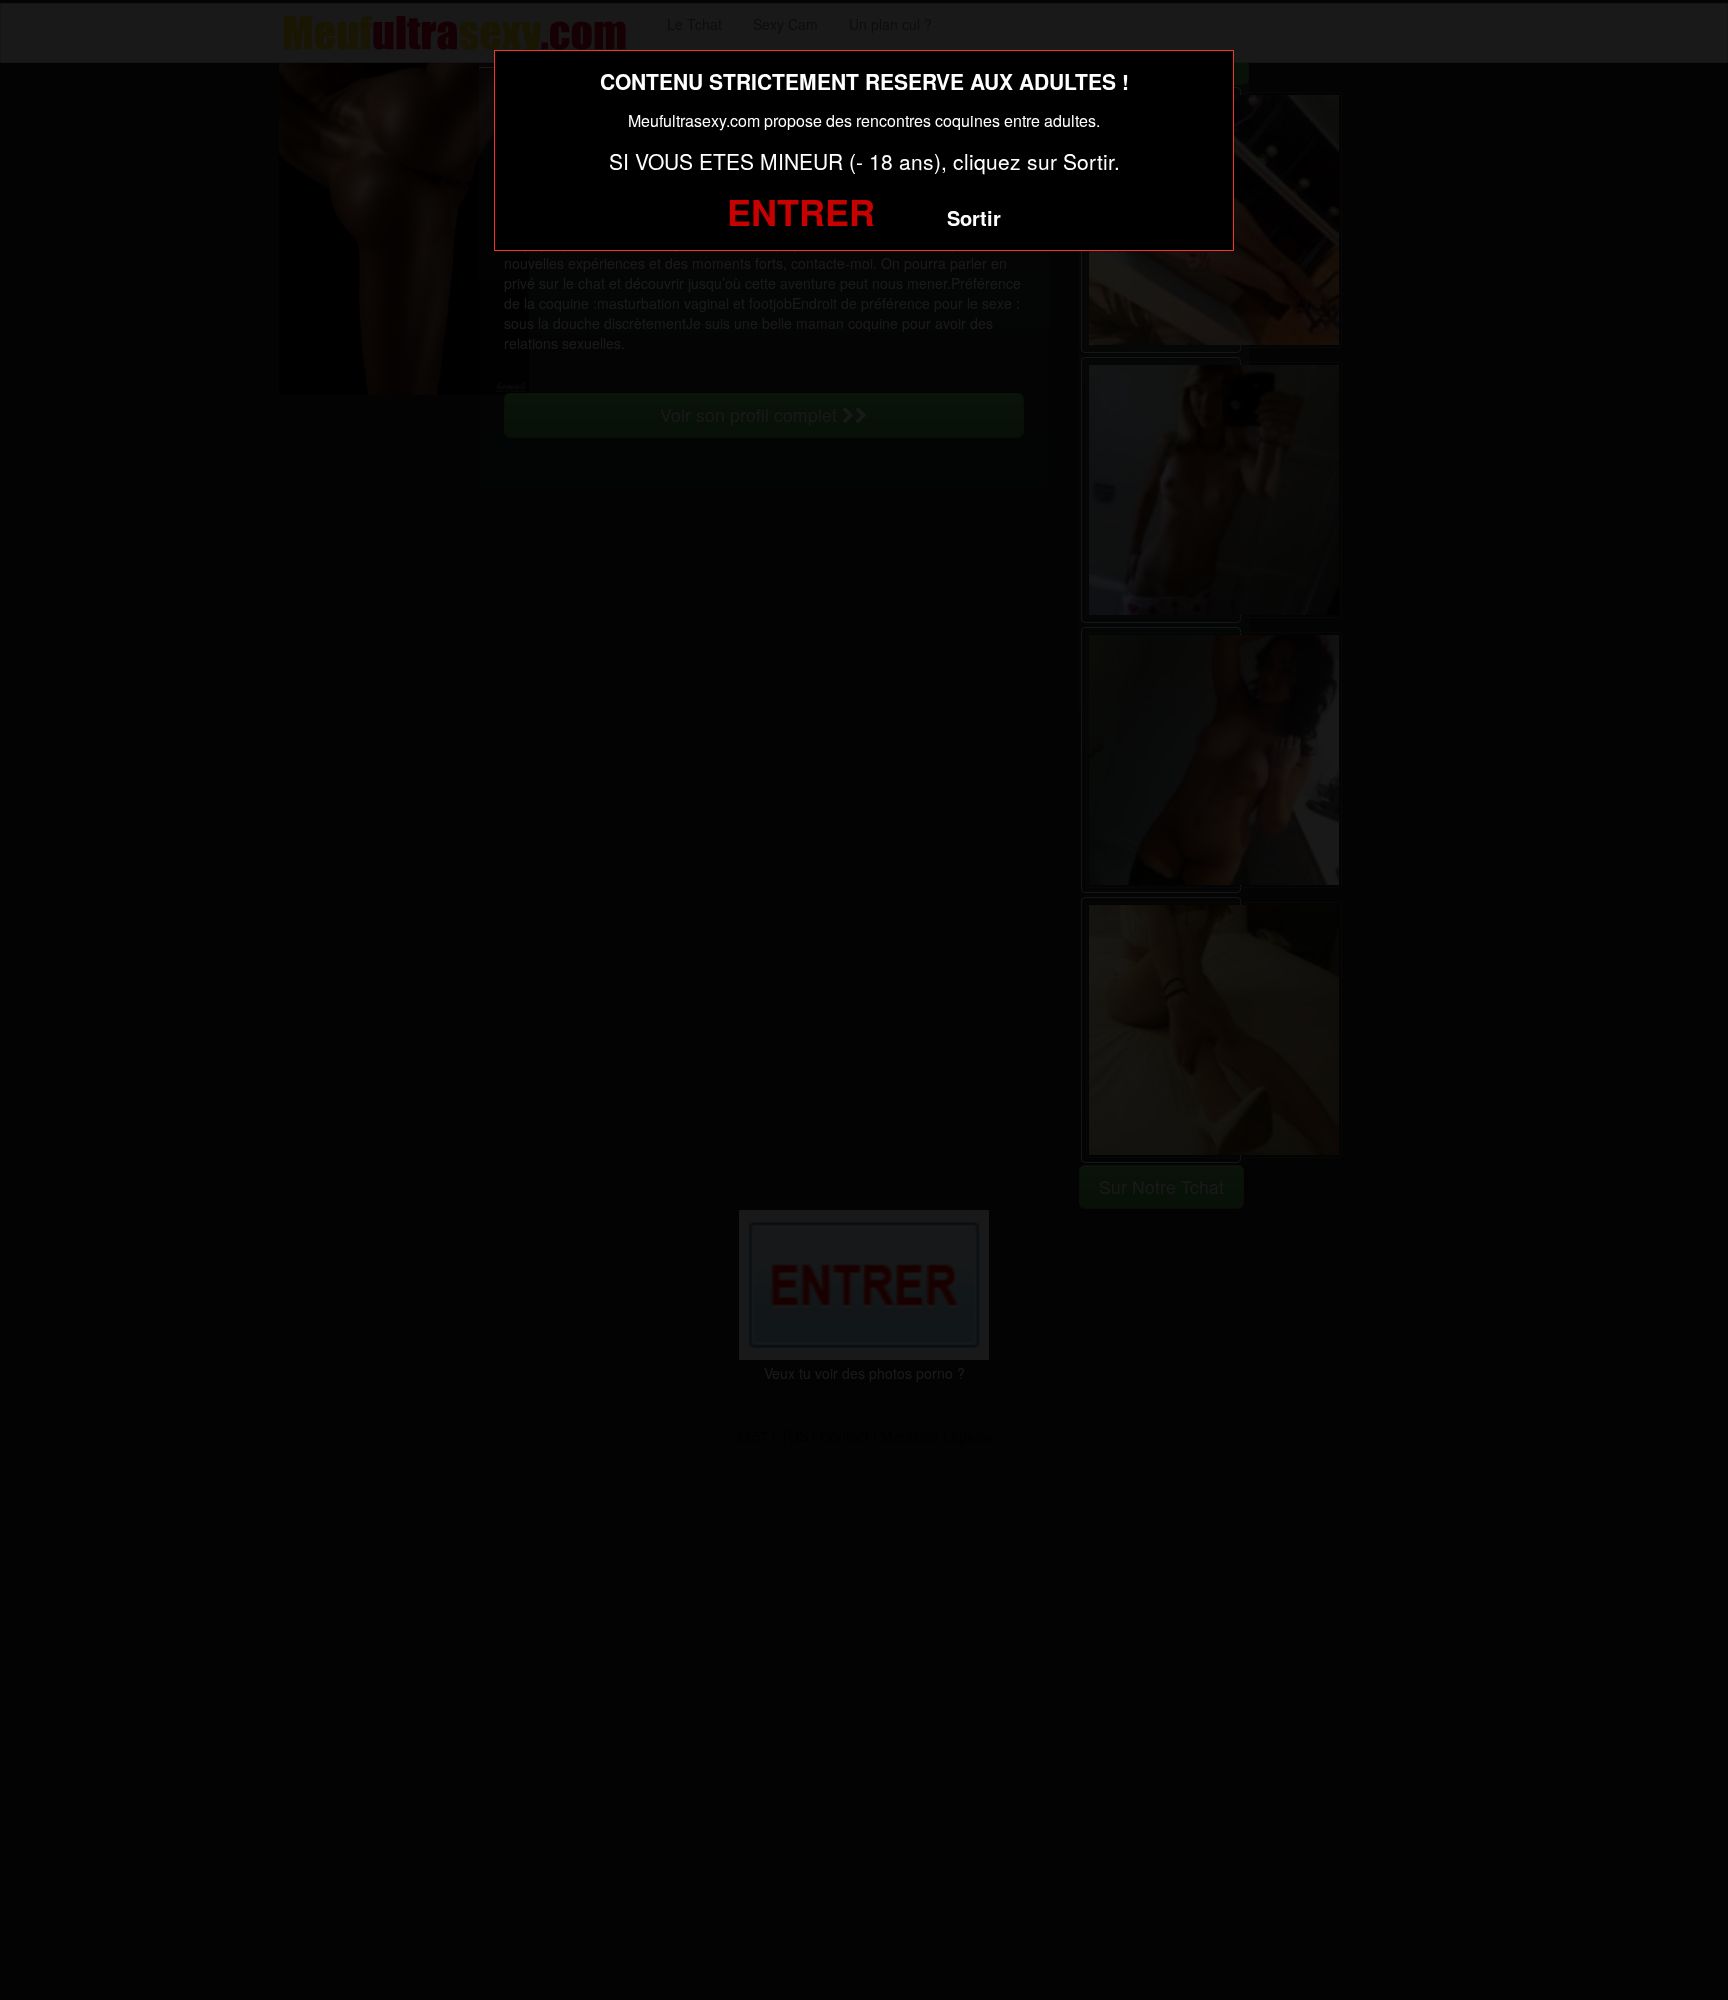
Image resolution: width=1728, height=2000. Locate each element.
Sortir (974, 217)
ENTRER (801, 211)
